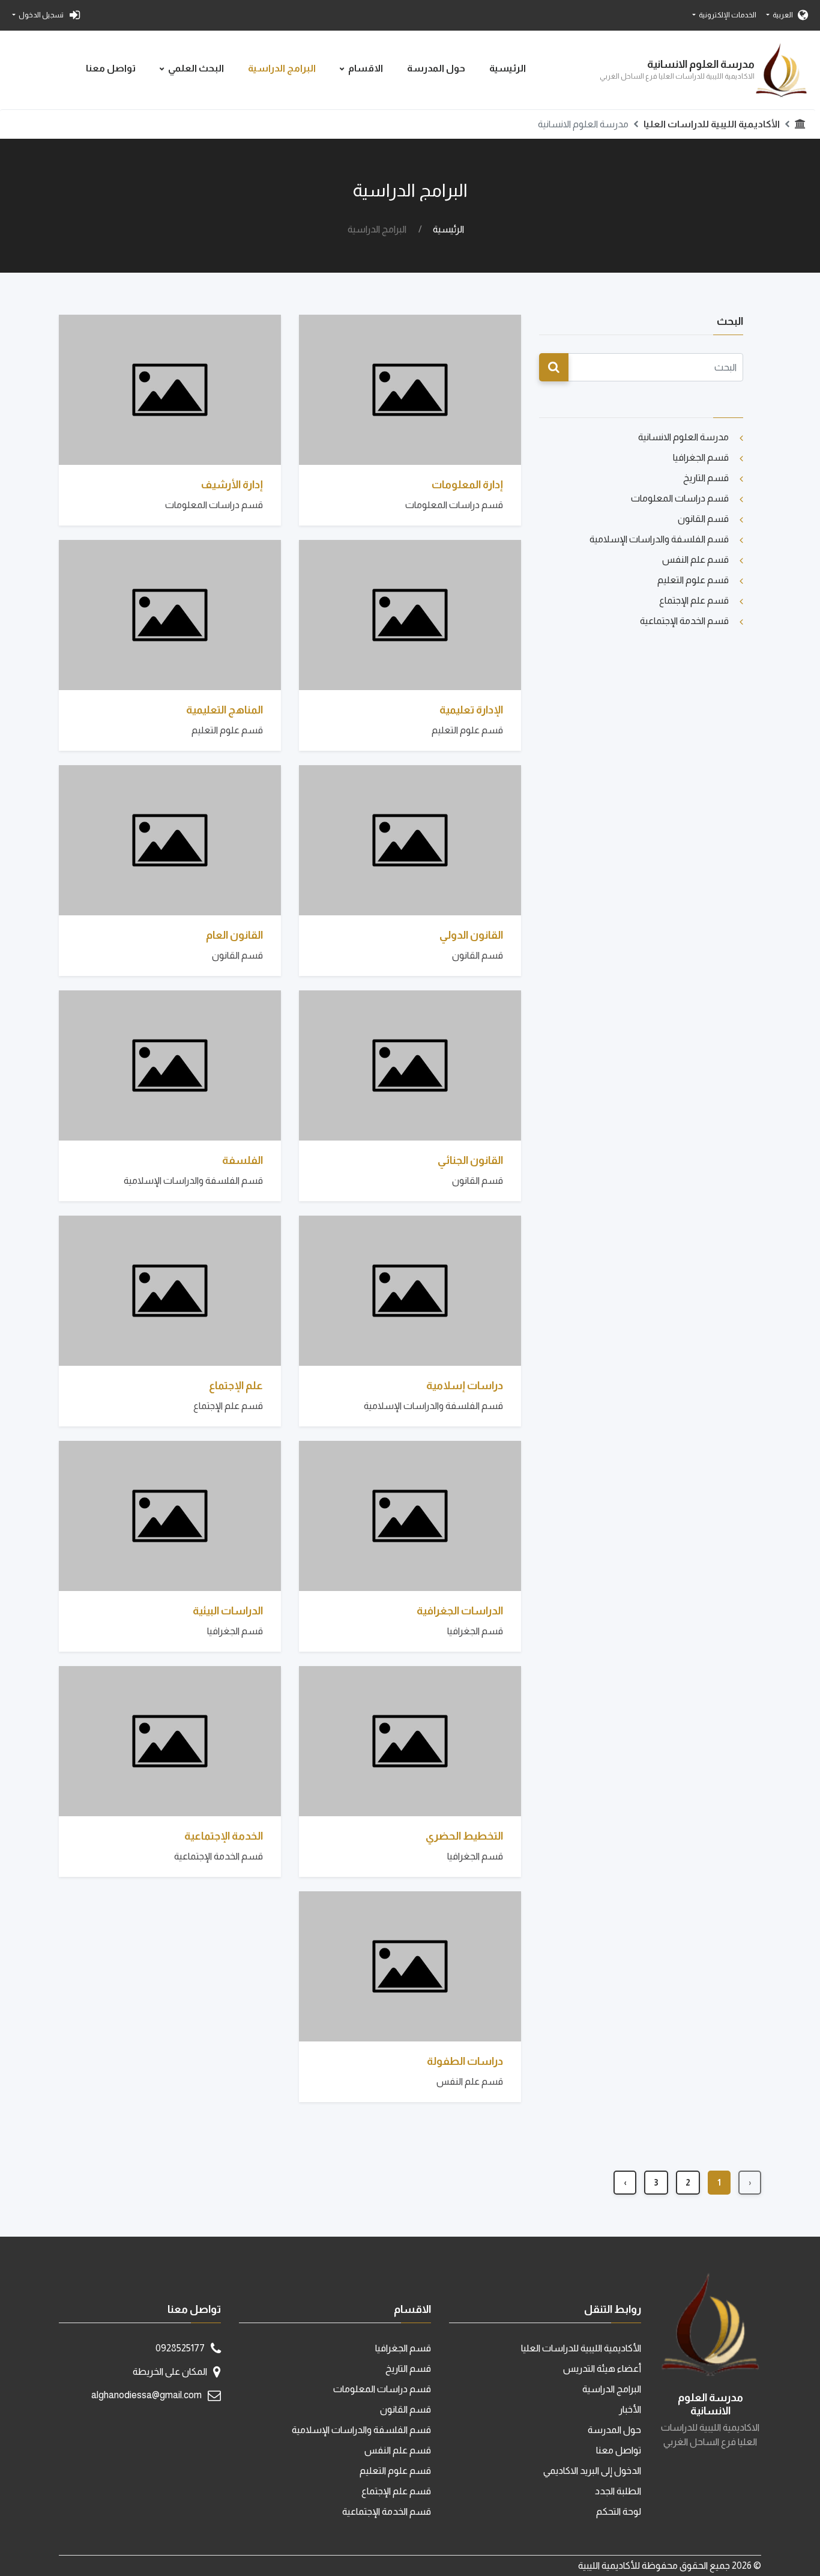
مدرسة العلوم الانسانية (683, 437)
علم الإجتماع (236, 1386)
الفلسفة (243, 1160)
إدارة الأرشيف (232, 485)
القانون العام (234, 935)
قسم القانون (703, 519)
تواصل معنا (111, 68)
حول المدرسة (436, 68)
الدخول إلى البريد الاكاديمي (592, 2471)
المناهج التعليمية (225, 710)
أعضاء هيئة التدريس (602, 2368)
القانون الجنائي (470, 1160)
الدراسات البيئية (228, 1611)
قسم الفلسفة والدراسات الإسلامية (659, 539)
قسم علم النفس (695, 559)
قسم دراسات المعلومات (680, 498)
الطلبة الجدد (618, 2491)
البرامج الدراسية (282, 68)
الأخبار (630, 2409)
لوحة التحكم (619, 2511)
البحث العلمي (196, 68)
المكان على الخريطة (170, 2371)
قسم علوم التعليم (693, 580)
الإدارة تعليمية (471, 710)
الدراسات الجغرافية (460, 1611)
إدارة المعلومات (467, 485)
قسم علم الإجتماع (694, 600)
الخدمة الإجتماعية (224, 1836)
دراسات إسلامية (465, 1386)
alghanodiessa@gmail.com (146, 2395)
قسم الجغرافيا (701, 457)
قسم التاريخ (706, 478)
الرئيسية (508, 68)
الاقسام (366, 68)
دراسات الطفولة (465, 2061)
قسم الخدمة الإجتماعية (684, 621)
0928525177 (180, 2348)
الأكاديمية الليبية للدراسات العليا (712, 124)
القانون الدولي (471, 935)
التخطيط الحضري (464, 1836)
